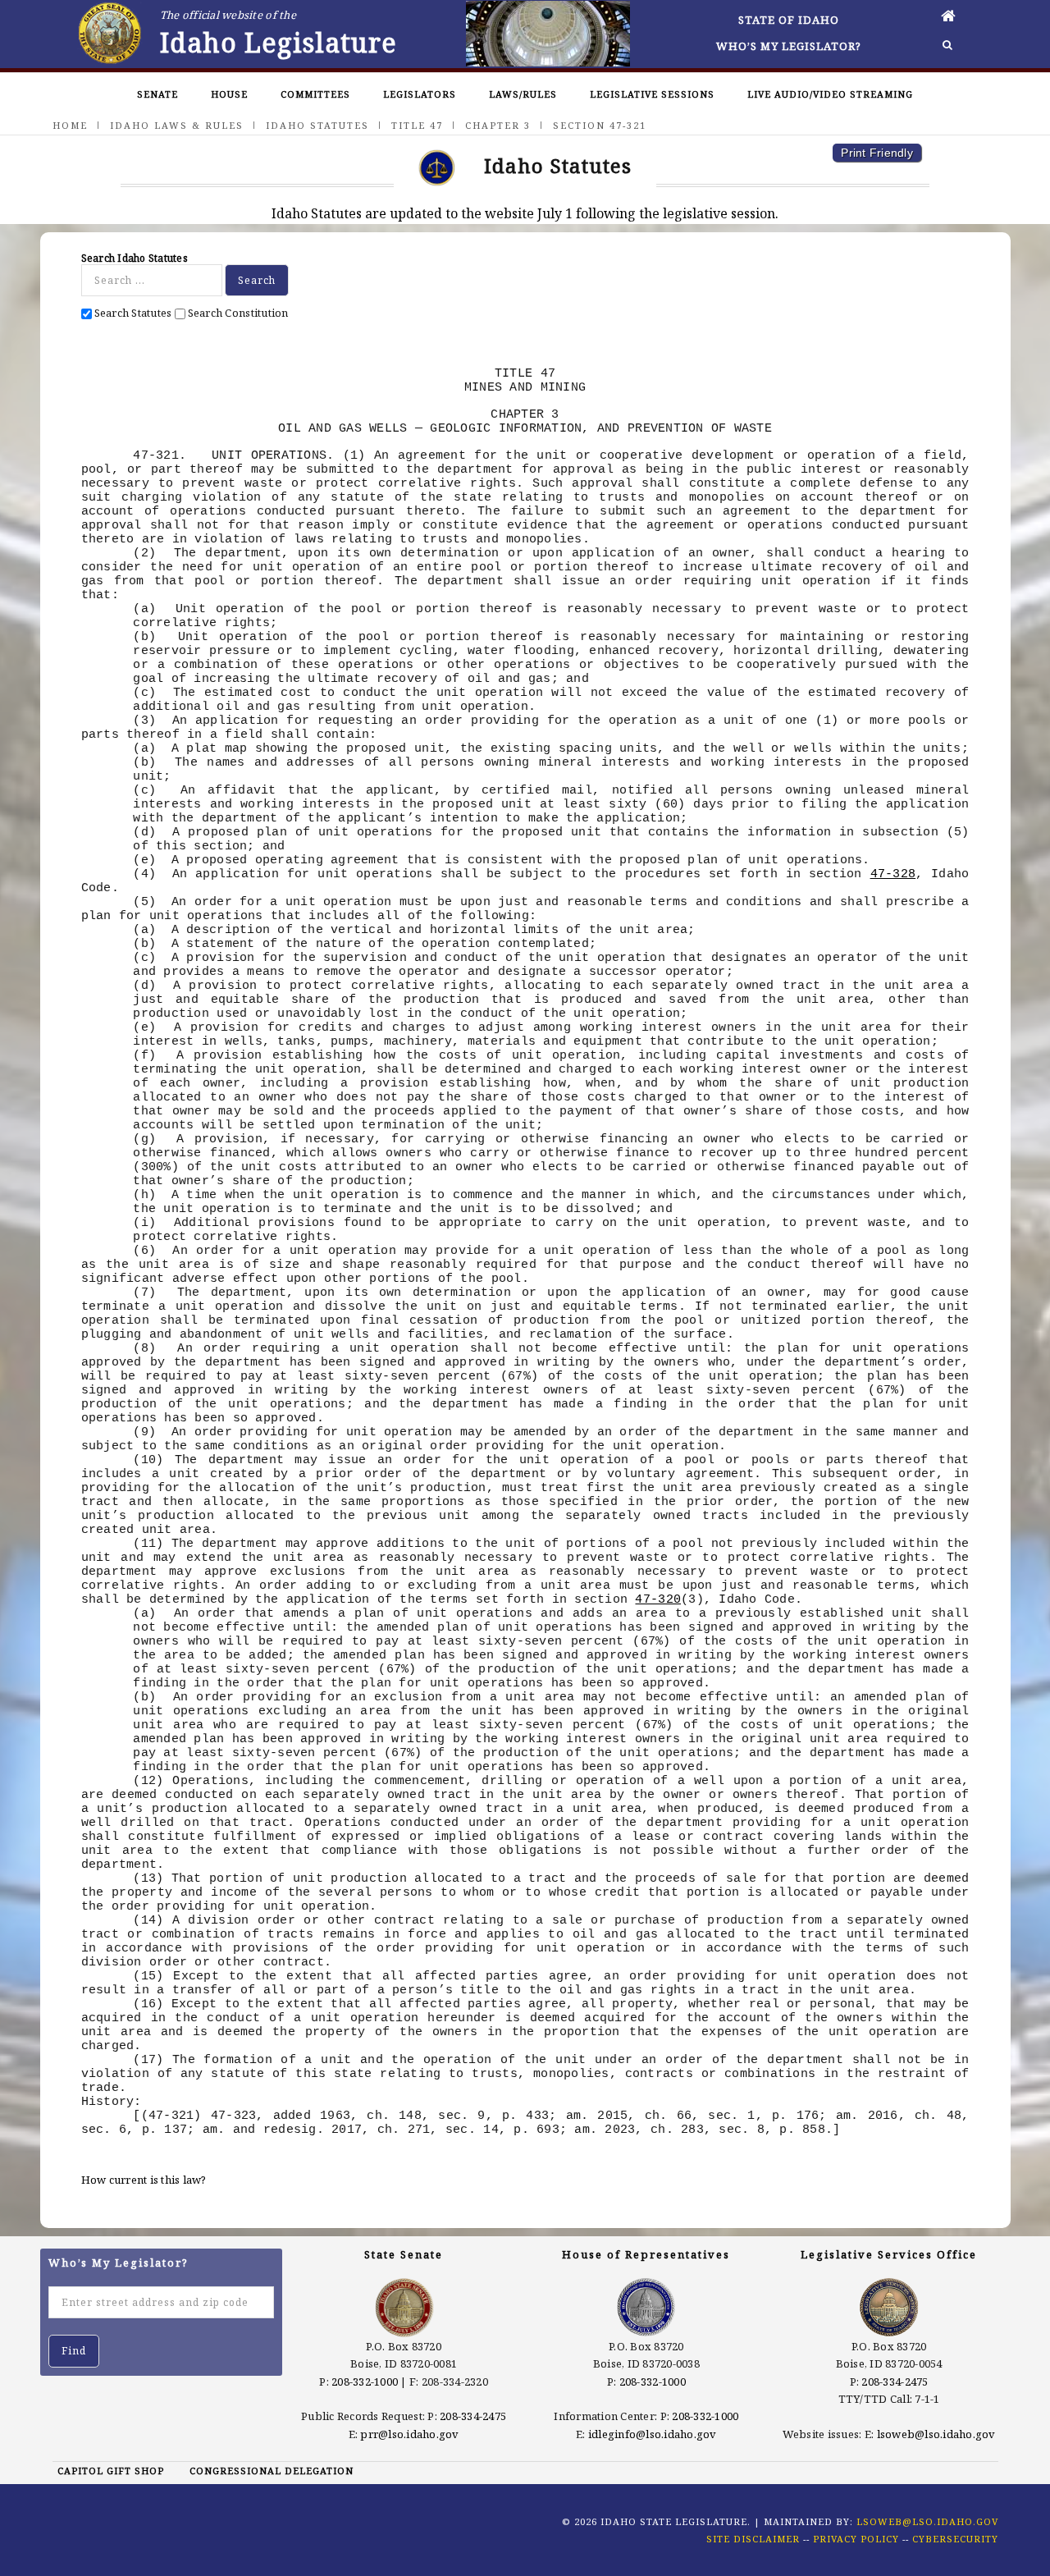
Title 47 (417, 125)
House (229, 94)
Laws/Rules (523, 94)
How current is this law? (144, 2180)
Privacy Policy (856, 2539)
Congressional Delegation (272, 2471)
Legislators (420, 94)
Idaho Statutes (317, 125)
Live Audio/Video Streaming (830, 94)
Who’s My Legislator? (789, 46)
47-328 (893, 874)
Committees (315, 94)
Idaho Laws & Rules (177, 125)
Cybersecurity (955, 2539)
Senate (157, 94)
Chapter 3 (498, 125)
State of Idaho (789, 20)
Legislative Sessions (652, 94)
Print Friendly (877, 153)
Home (70, 125)
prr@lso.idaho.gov (409, 2434)
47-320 (658, 1599)
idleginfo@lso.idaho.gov (653, 2434)
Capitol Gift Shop (111, 2471)
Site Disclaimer (753, 2539)
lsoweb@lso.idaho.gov (936, 2434)
